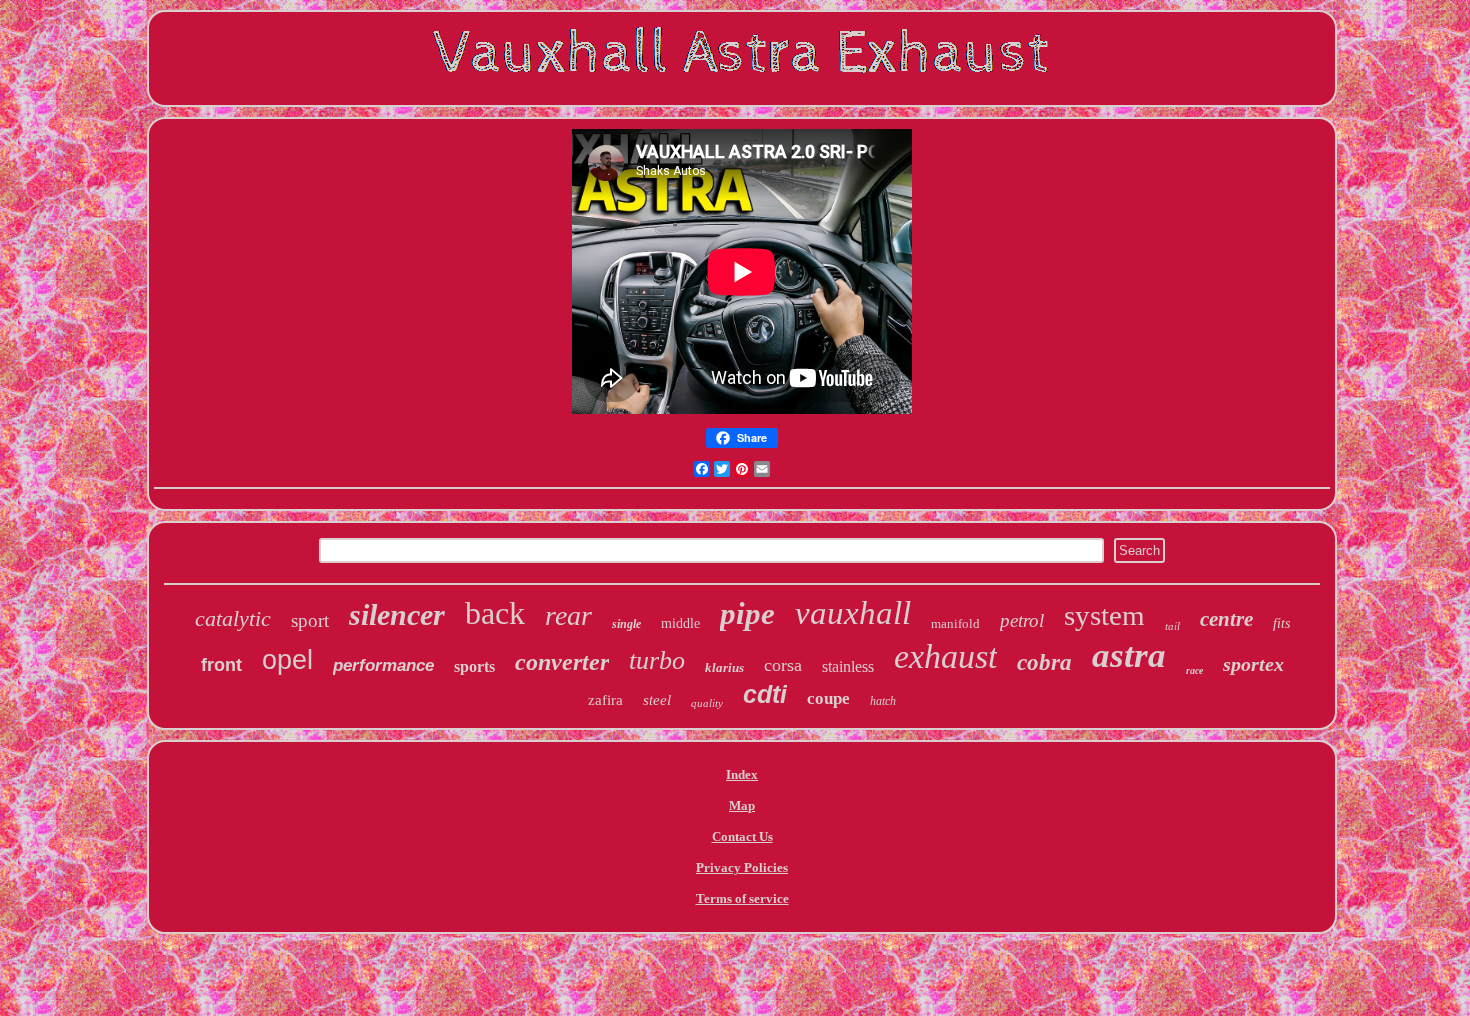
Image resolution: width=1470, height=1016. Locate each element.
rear (568, 615)
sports (474, 666)
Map (742, 805)
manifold (955, 623)
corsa (783, 665)
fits (1281, 623)
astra (1129, 655)
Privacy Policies (742, 867)
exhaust (945, 656)
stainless (848, 666)
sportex (1253, 664)
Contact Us (742, 836)
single (626, 624)
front (221, 665)
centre (1226, 619)
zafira (605, 700)
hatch (883, 701)
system (1104, 615)
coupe (828, 698)
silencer (397, 614)
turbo (657, 660)
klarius (724, 667)
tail (1172, 626)
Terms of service (742, 898)
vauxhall (853, 613)
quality (707, 703)
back (495, 613)
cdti (765, 694)
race (1194, 670)
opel (287, 660)
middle (680, 623)
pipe (747, 613)
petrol (1022, 620)
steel (657, 700)
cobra (1044, 662)
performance (383, 665)
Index (742, 774)
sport (310, 620)
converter (562, 662)
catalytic (233, 618)
